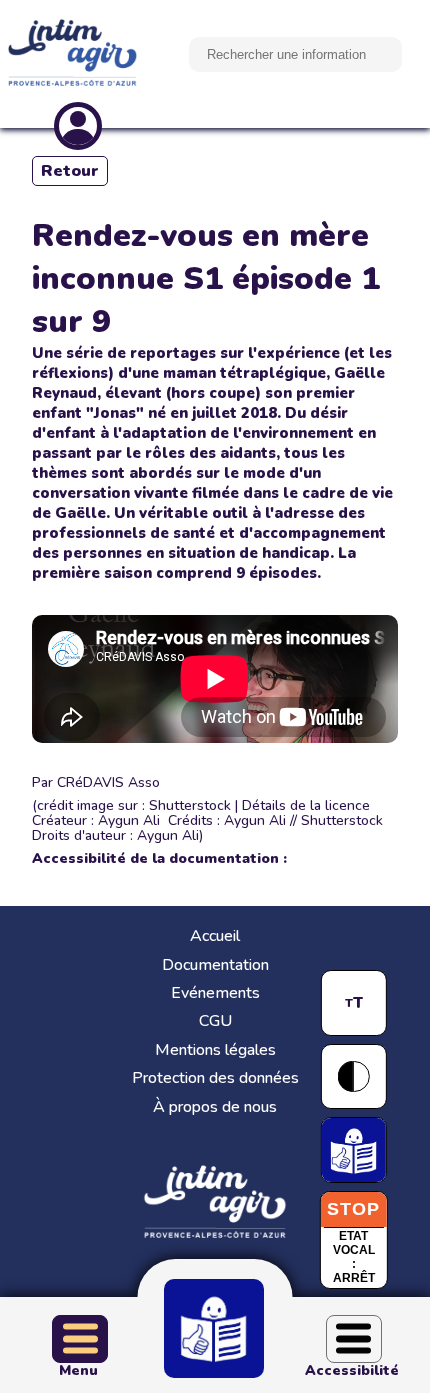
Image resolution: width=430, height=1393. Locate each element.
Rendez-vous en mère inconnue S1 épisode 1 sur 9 (206, 278)
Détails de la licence (306, 805)
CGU (215, 1021)
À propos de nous (215, 1107)
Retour (70, 171)
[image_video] (215, 679)
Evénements (215, 993)
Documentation (215, 965)
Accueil (215, 936)
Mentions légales (215, 1050)
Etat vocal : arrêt (354, 1257)
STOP (353, 1209)
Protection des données (215, 1078)
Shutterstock (190, 805)
